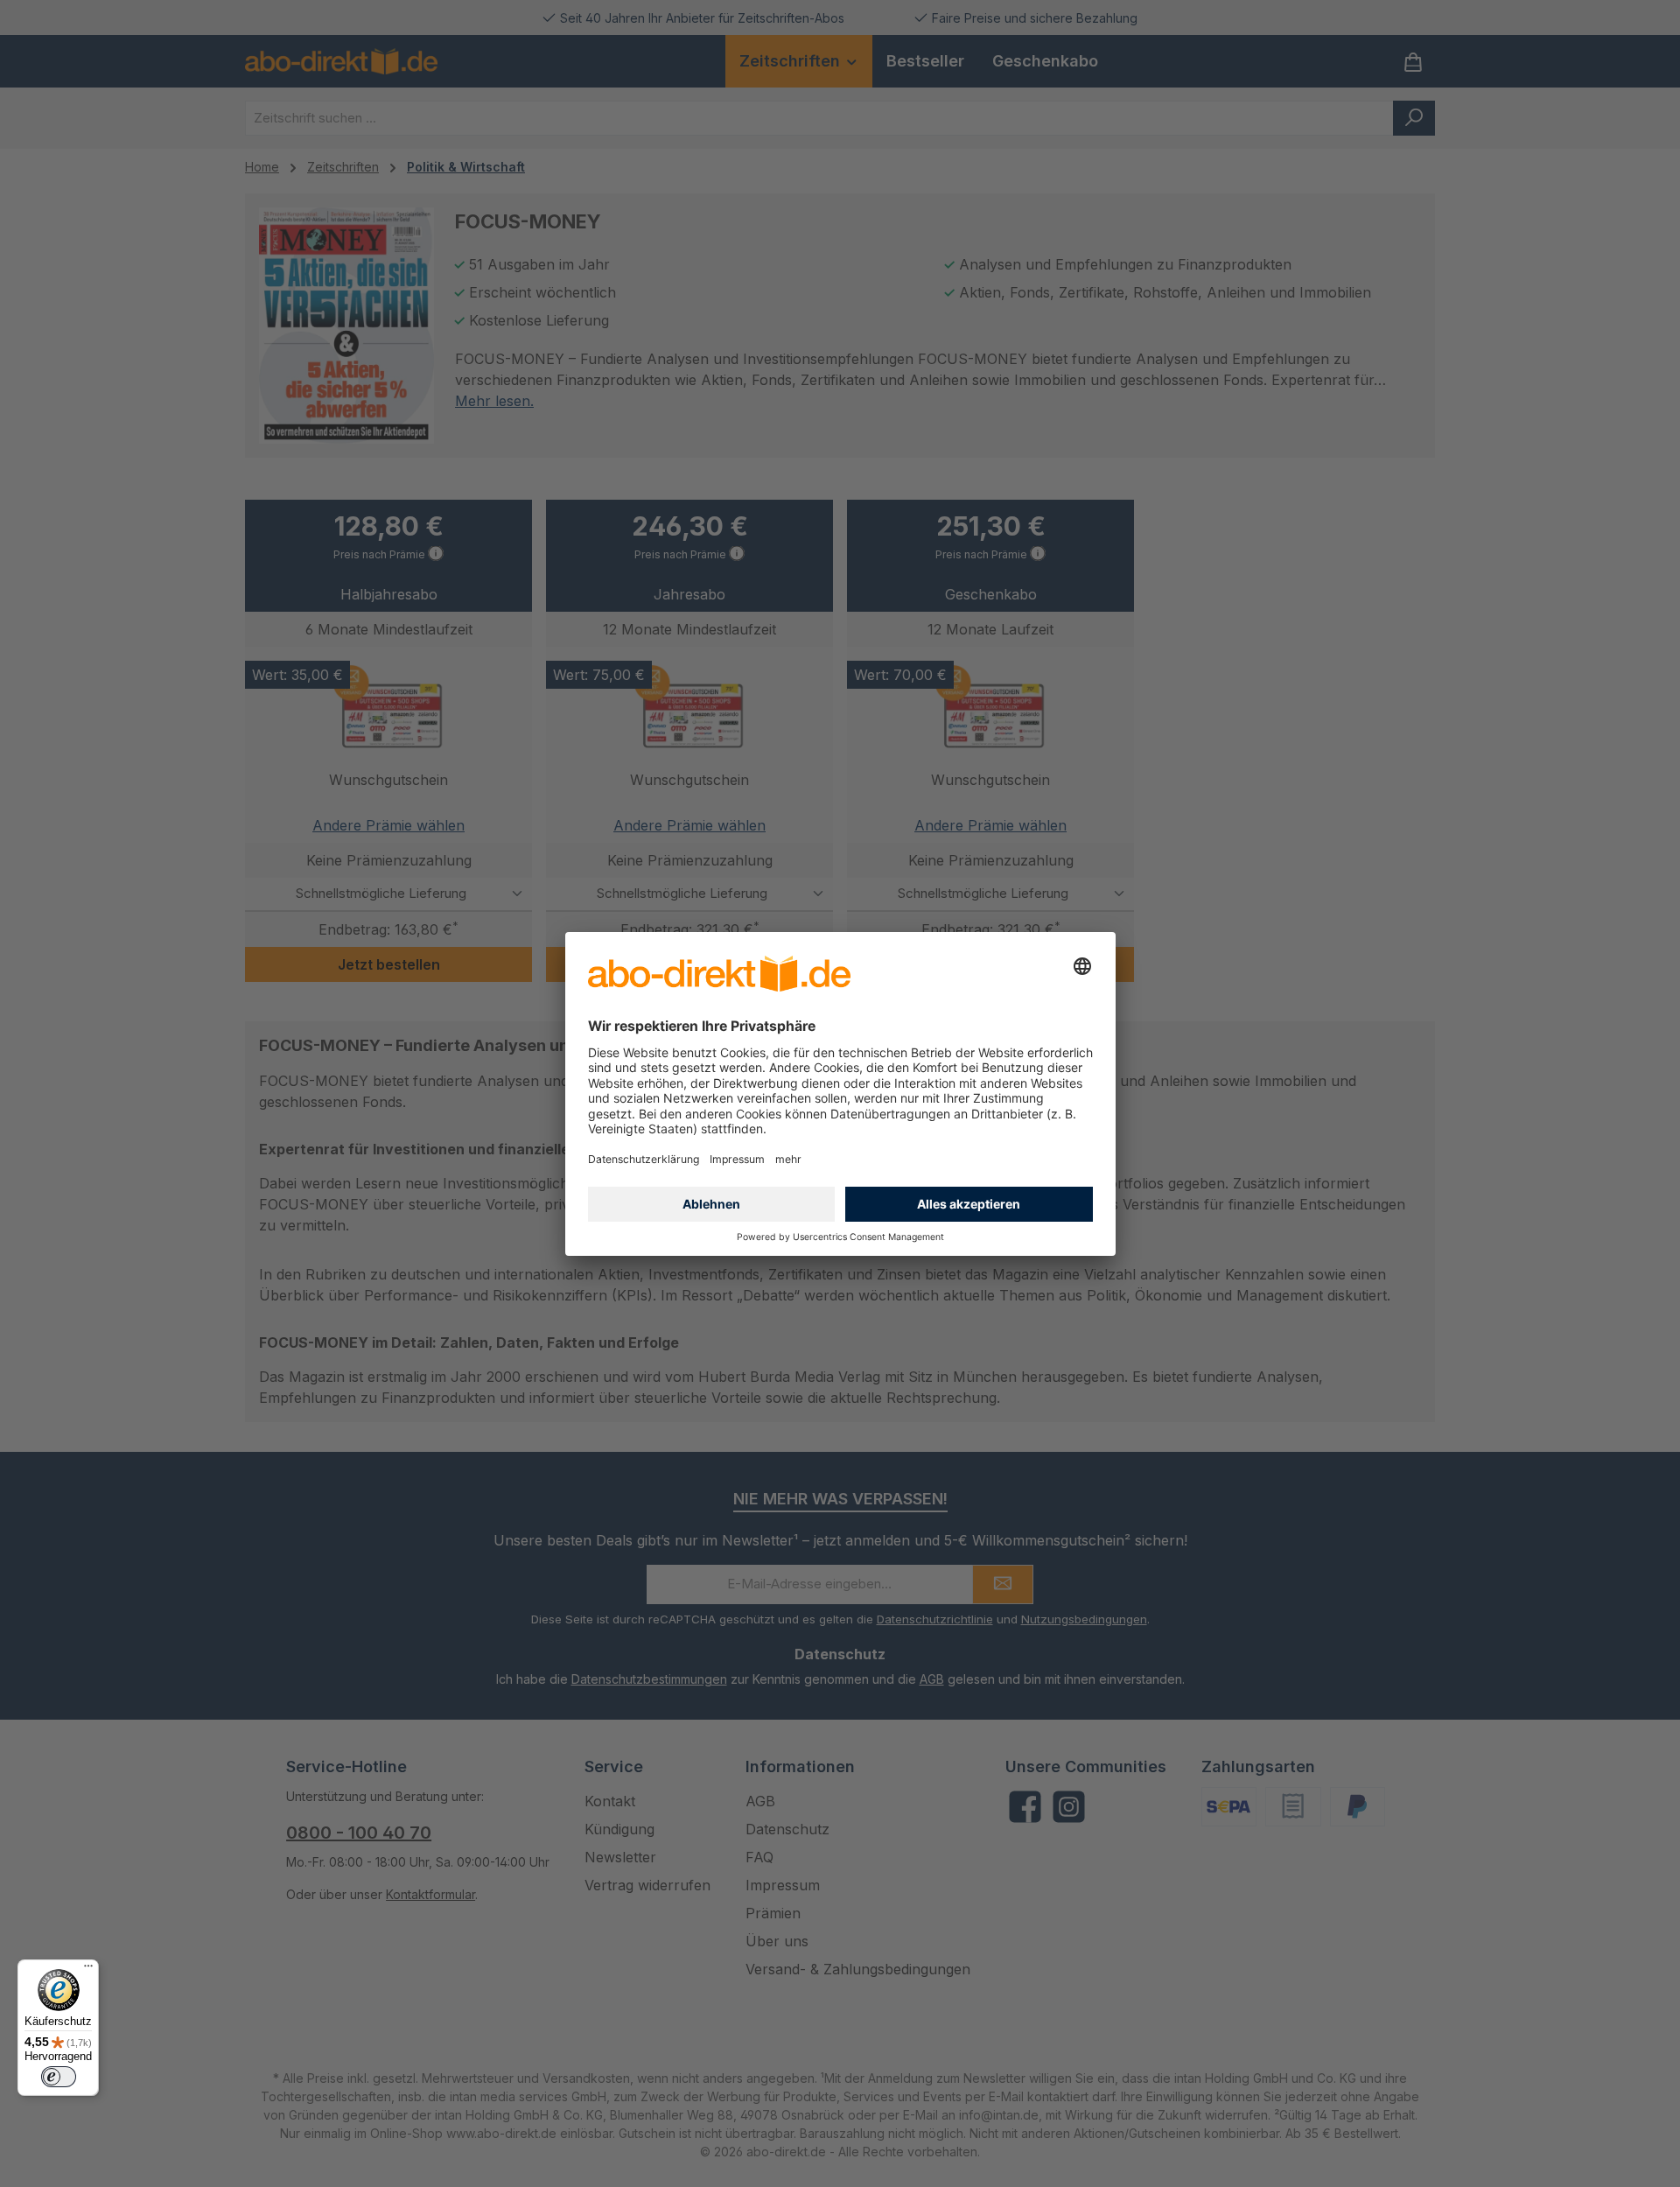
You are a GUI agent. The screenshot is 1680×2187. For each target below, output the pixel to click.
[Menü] (88, 1970)
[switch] (59, 2077)
